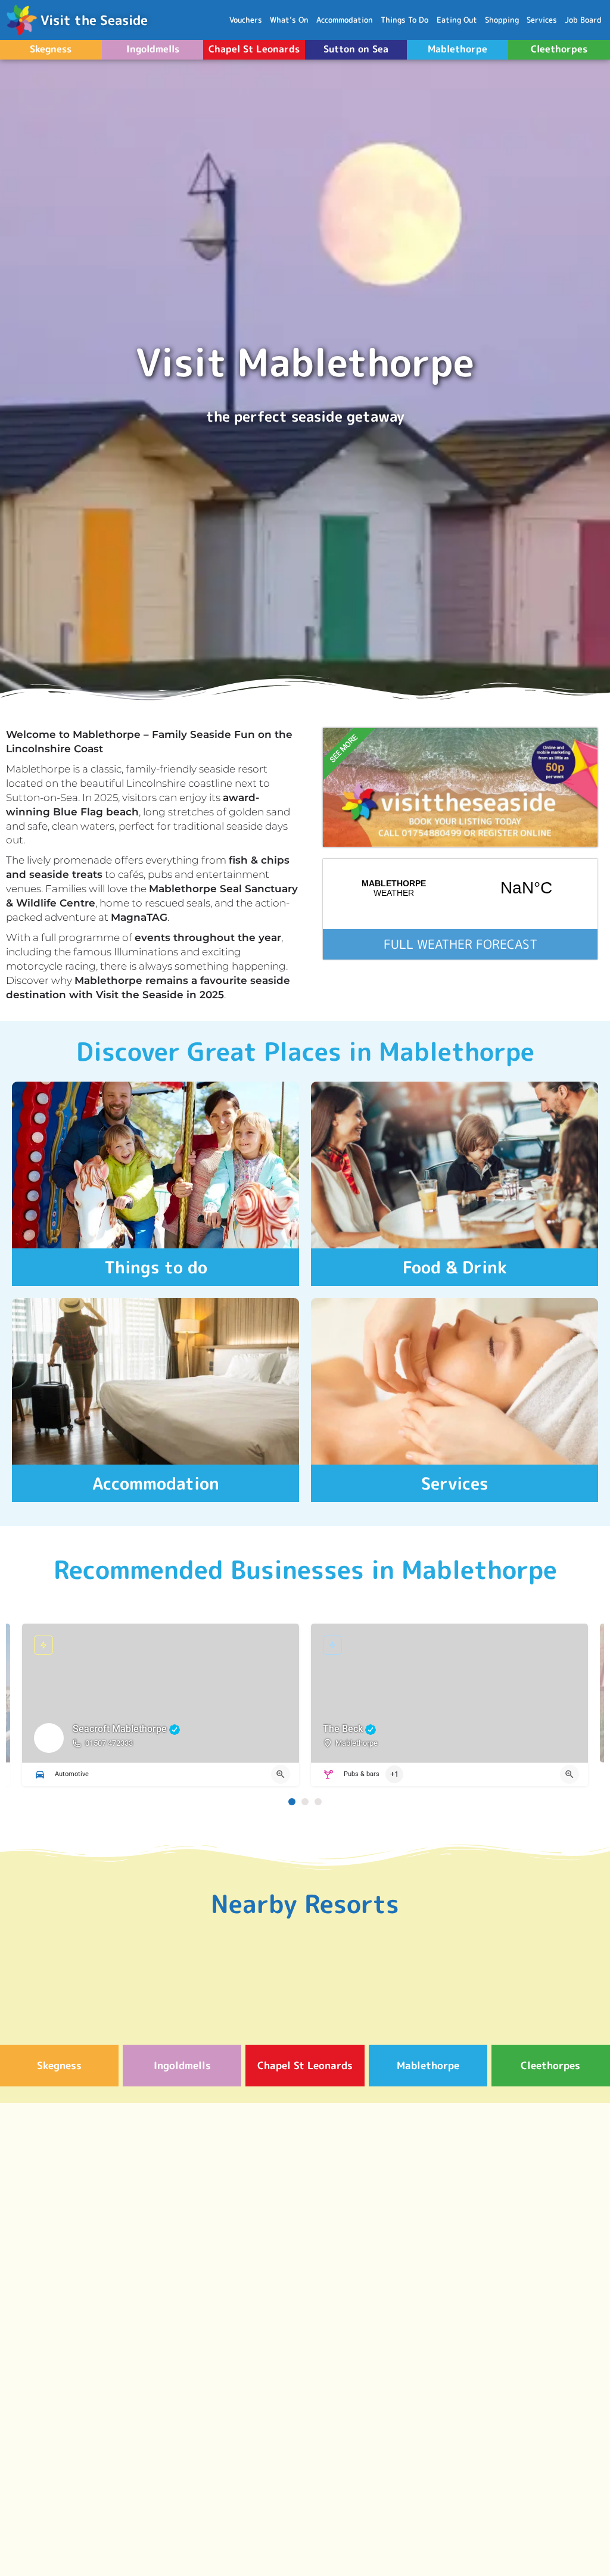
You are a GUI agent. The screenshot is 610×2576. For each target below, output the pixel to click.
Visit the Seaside (94, 20)
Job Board (583, 20)
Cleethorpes (559, 49)
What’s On (289, 20)
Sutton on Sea (356, 49)
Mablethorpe (457, 49)
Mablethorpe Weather (460, 888)
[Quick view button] (281, 1774)
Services (542, 20)
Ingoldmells (153, 49)
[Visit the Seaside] (21, 20)
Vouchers (246, 20)
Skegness (51, 49)
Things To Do (404, 20)
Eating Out (457, 20)
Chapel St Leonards (254, 49)
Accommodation (345, 20)
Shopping (502, 20)
